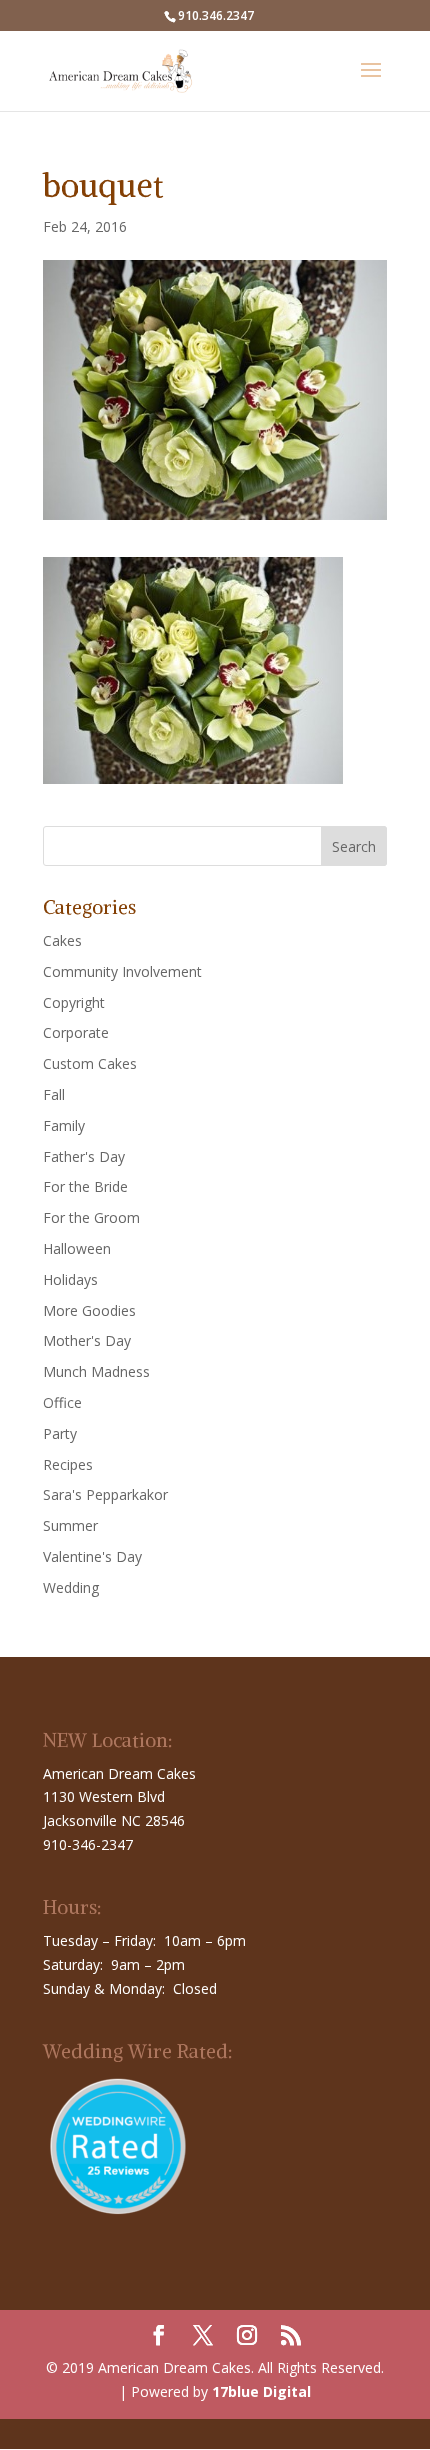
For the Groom (91, 1217)
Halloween (77, 1248)
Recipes (68, 1464)
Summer (70, 1525)
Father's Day (84, 1156)
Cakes (62, 940)
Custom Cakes (90, 1063)
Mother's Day (87, 1340)
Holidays (70, 1279)
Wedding (71, 1587)
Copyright (74, 1002)
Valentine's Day (92, 1556)
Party (60, 1433)
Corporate (76, 1032)
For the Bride (85, 1186)
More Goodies (89, 1310)
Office (62, 1402)
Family (64, 1125)
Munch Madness (96, 1371)
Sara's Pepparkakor (105, 1494)
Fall (54, 1094)
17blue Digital (261, 2391)
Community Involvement (122, 971)
